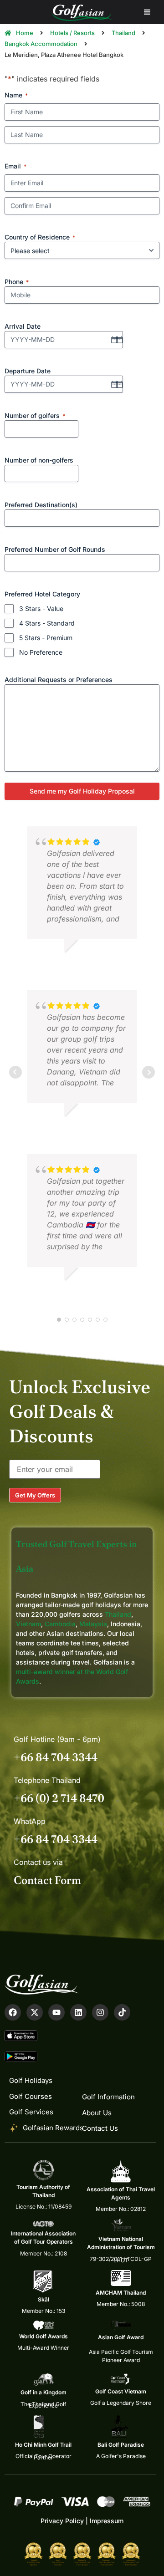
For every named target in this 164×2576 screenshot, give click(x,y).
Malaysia (93, 1624)
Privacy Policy (62, 2521)
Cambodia (60, 1624)
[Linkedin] (78, 2012)
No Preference (41, 652)
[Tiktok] (122, 2012)
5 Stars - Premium (46, 638)
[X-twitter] (35, 2012)
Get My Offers (35, 1495)
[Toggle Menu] (147, 12)
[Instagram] (100, 2012)
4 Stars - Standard (47, 623)
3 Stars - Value (41, 608)
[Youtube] (56, 2012)
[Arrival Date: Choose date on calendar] (114, 340)
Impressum (107, 2521)
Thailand (118, 1614)
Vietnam (28, 1624)
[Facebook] (13, 2012)
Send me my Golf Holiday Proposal (82, 791)
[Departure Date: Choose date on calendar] (114, 384)
